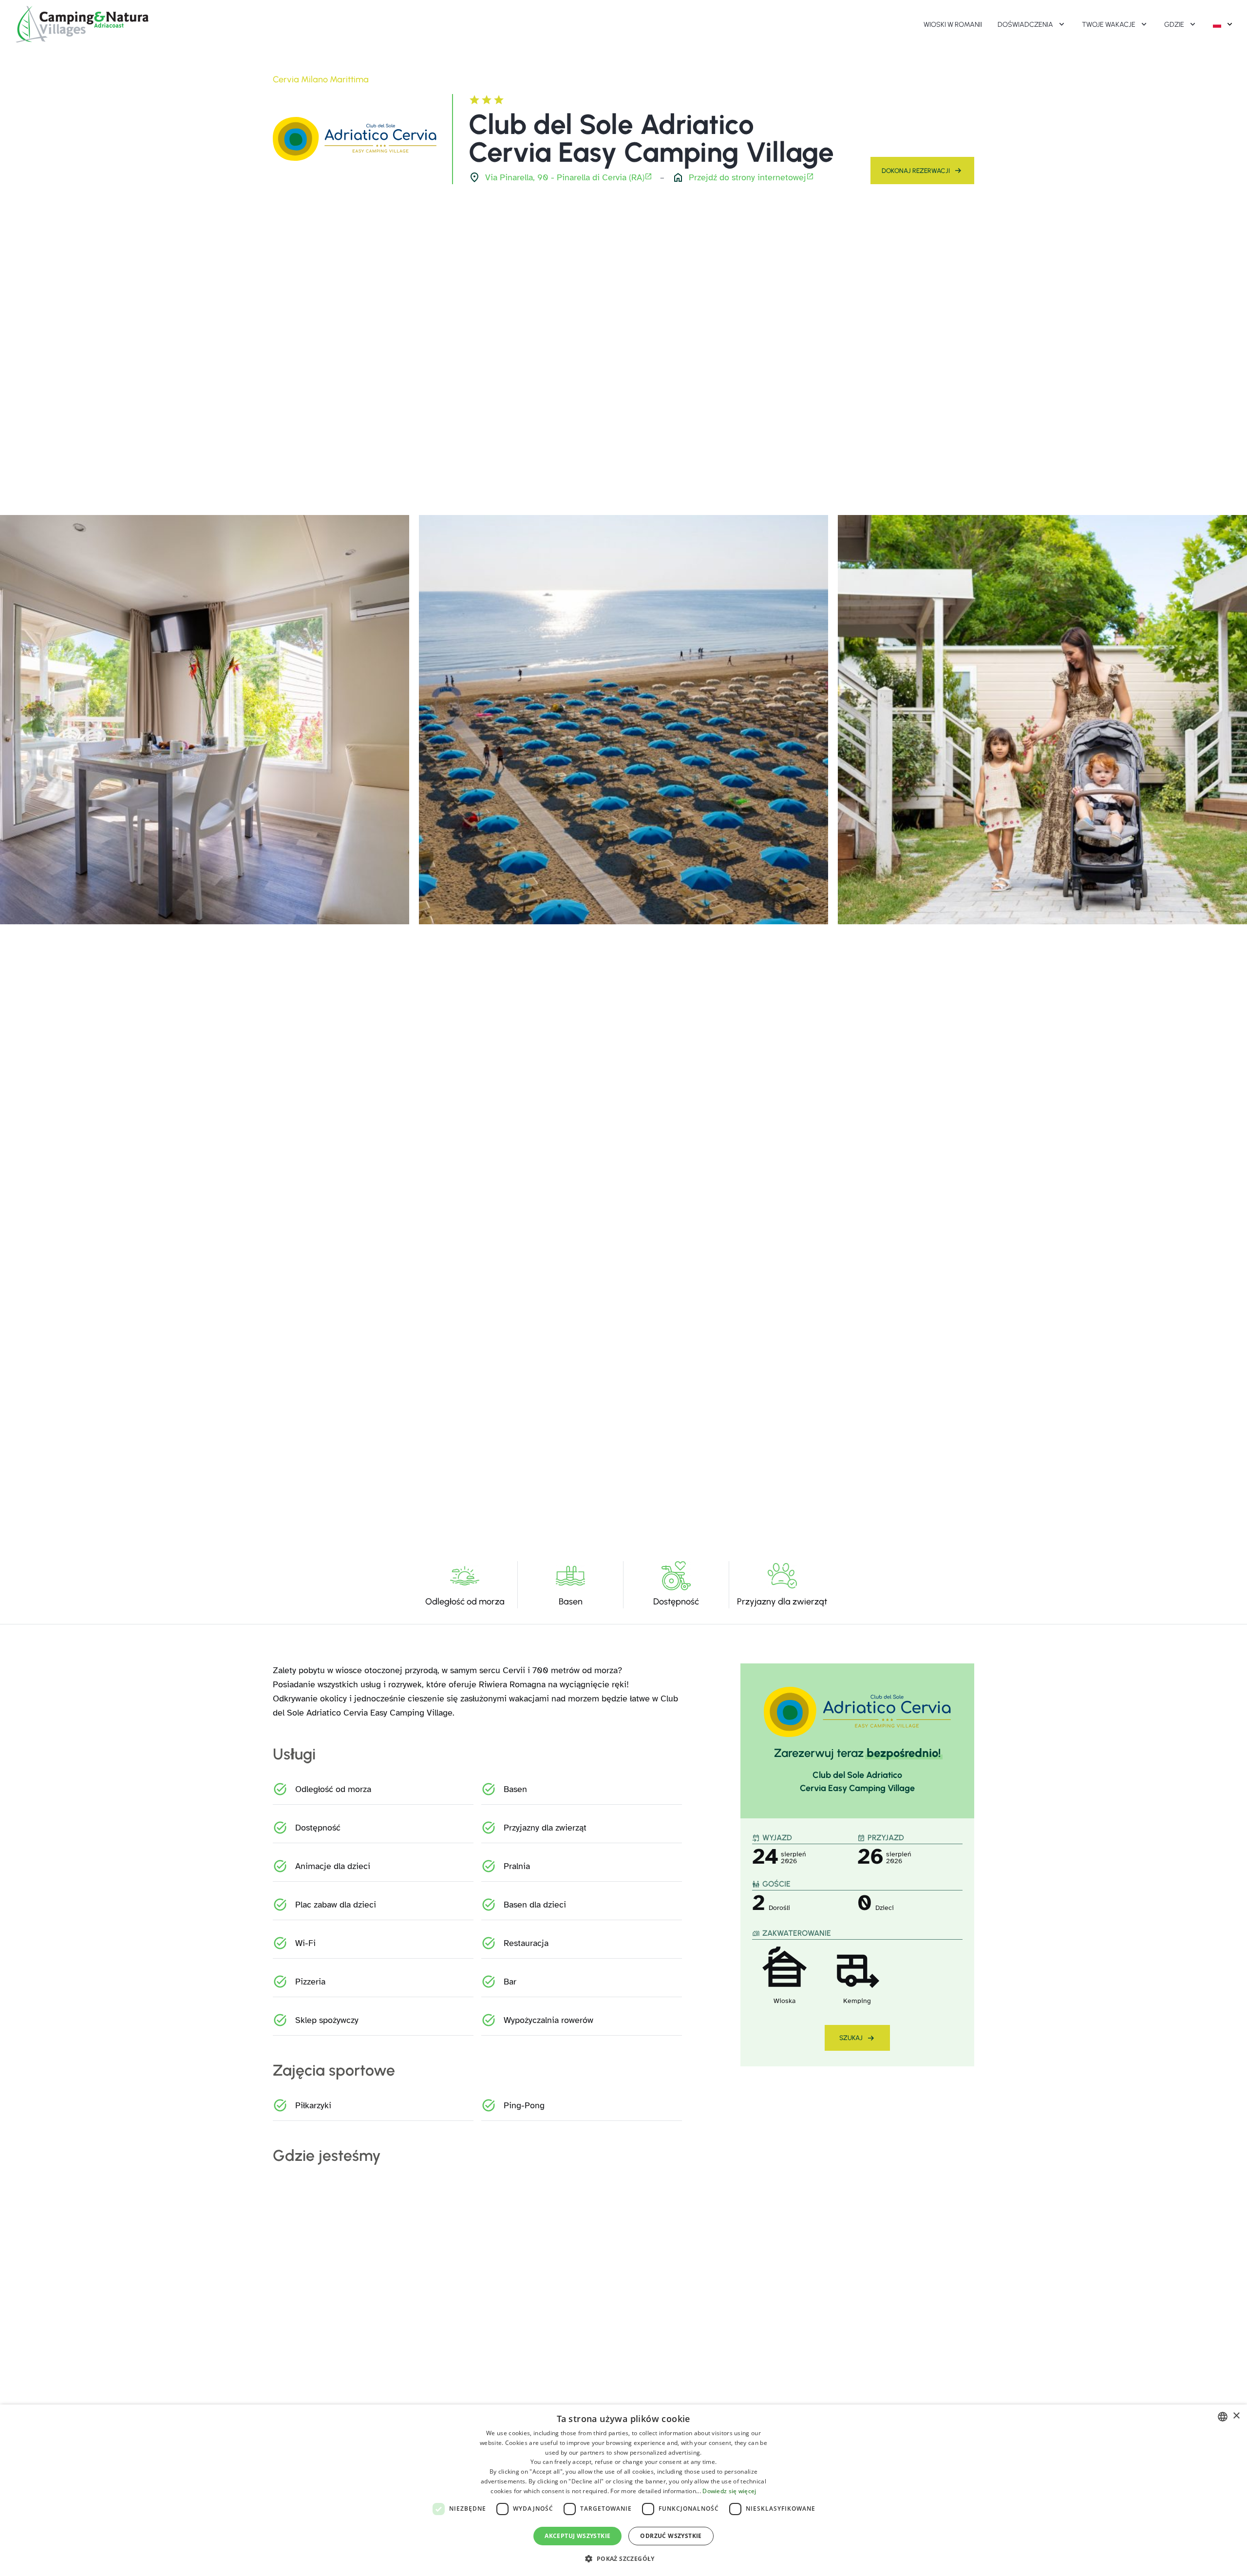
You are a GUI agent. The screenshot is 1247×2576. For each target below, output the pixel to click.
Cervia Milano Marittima (321, 79)
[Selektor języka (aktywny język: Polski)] (1224, 24)
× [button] (1236, 2416)
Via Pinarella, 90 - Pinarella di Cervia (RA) (565, 177)
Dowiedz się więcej (729, 2491)
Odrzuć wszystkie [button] (671, 2536)
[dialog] (623, 2490)
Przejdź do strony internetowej (747, 177)
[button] (623, 2558)
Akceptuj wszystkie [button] (577, 2536)
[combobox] (1223, 2417)
